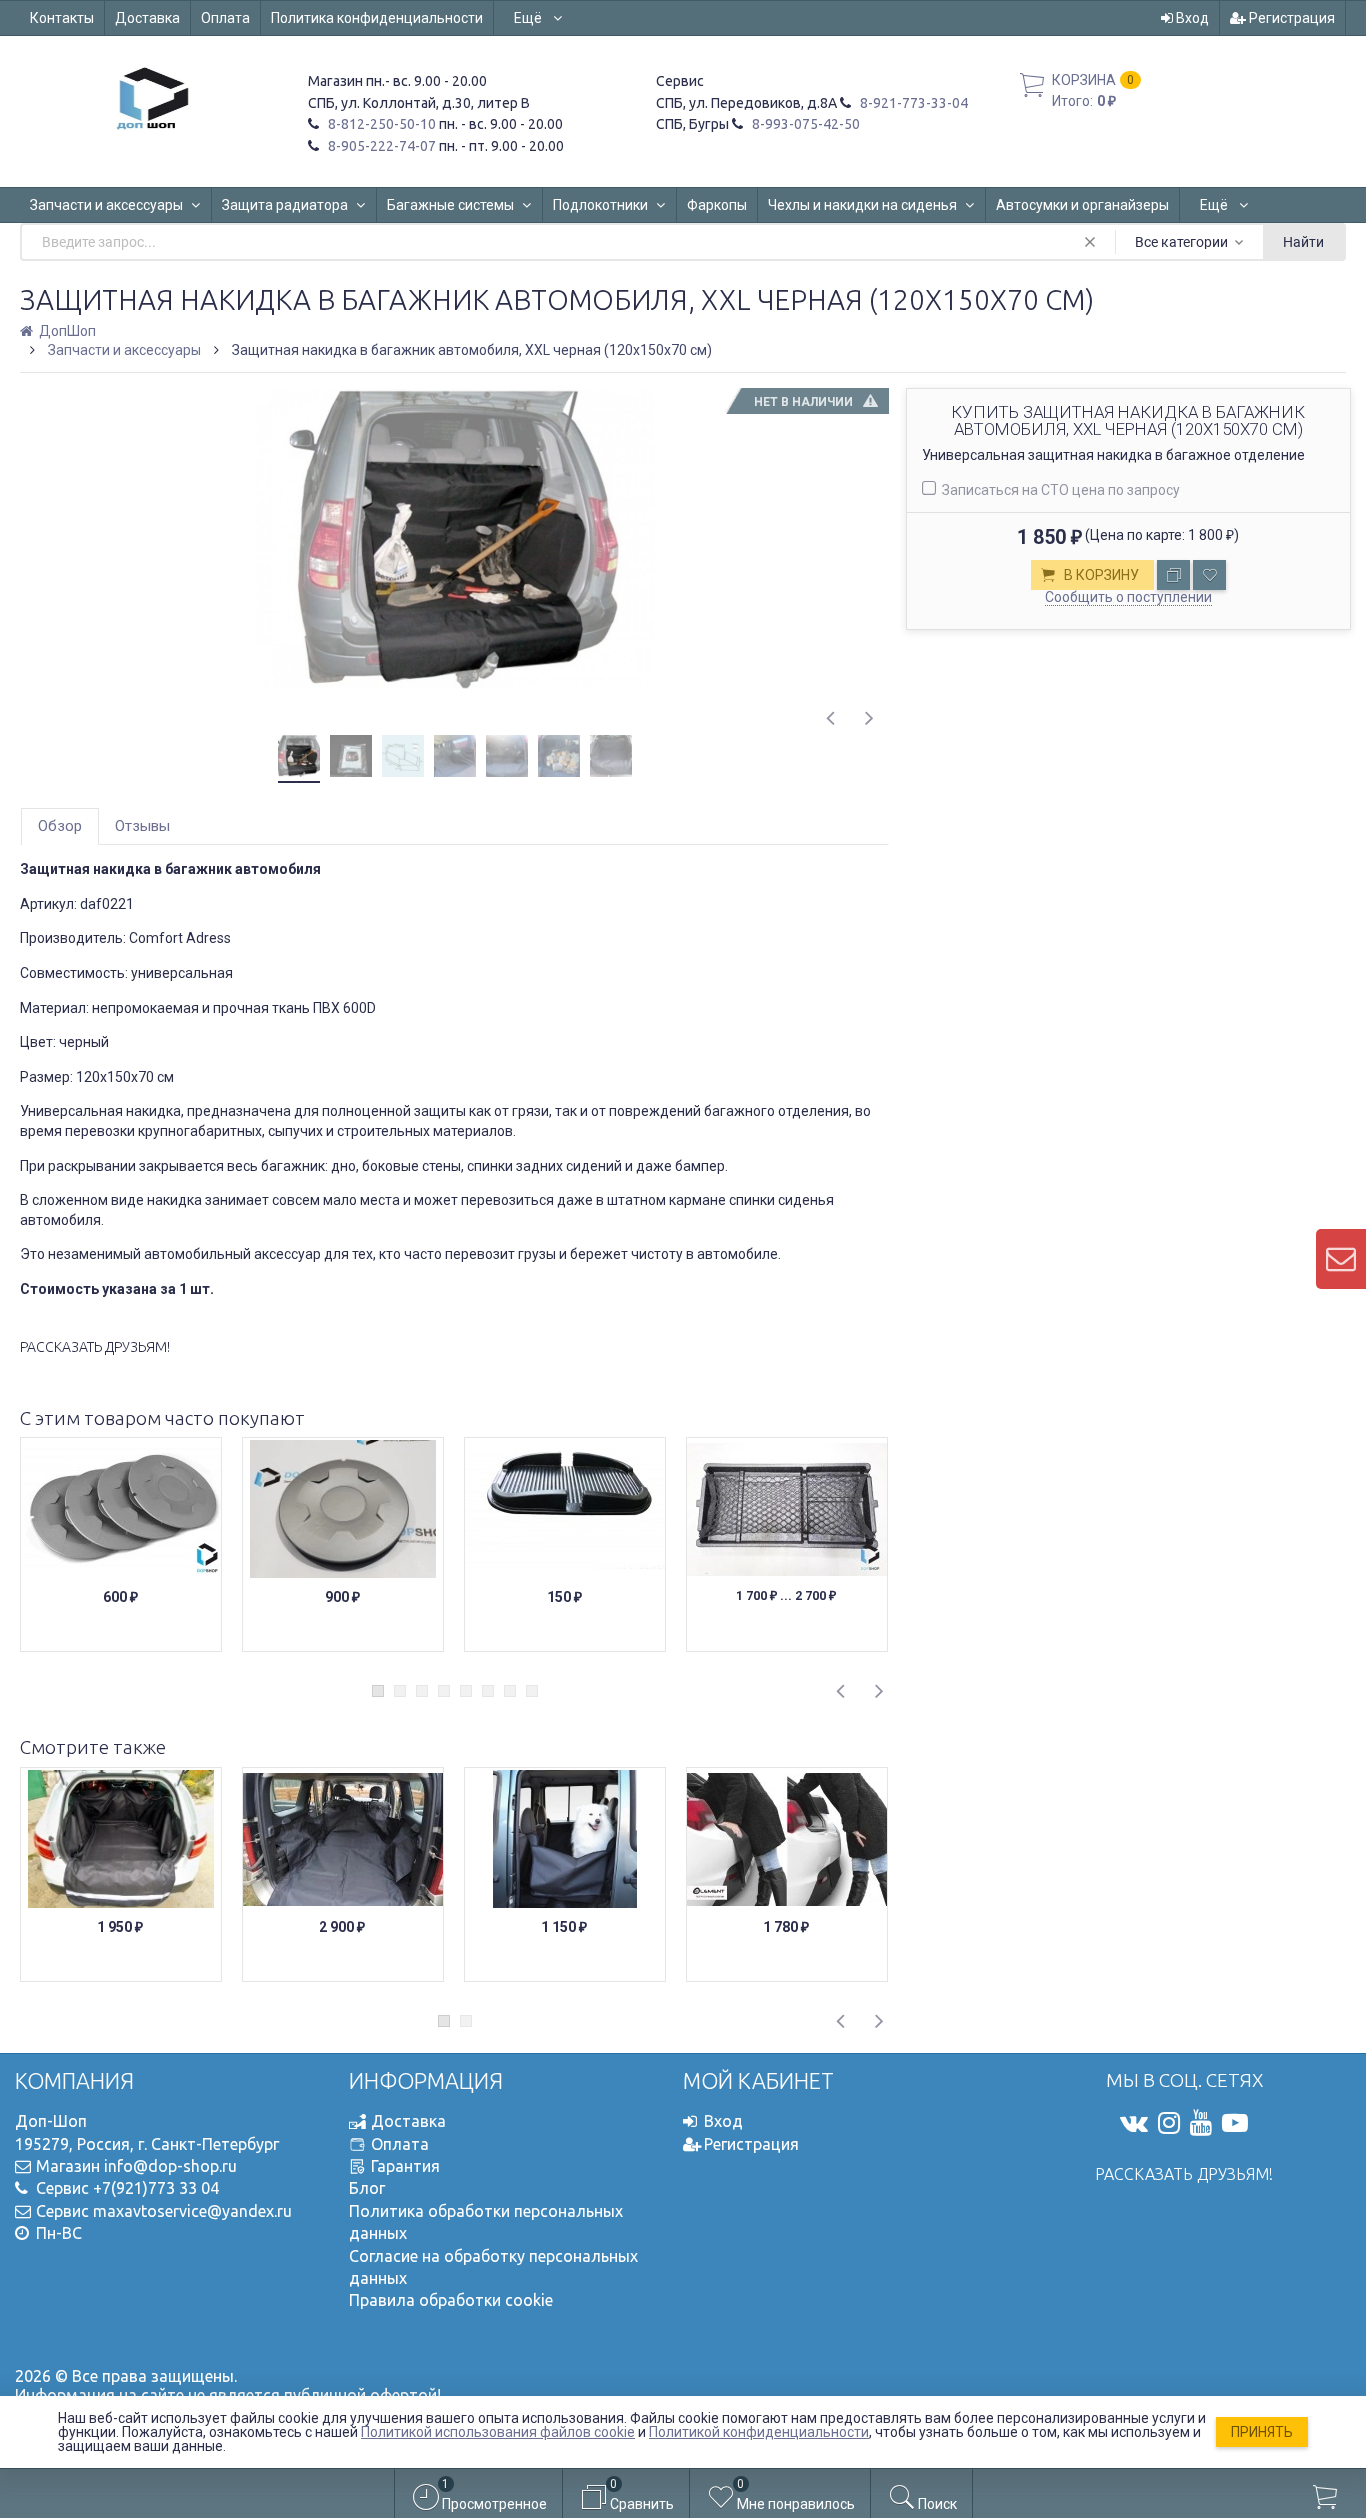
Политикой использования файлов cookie (498, 2432)
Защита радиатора (285, 205)
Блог (367, 2188)
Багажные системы (450, 205)
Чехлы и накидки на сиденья (862, 205)
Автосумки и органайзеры (1082, 205)
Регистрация (1290, 18)
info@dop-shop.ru (170, 2166)
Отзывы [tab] (142, 826)
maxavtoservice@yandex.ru (192, 2211)
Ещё (529, 18)
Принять (1262, 2432)
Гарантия (405, 2166)
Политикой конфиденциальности (759, 2432)
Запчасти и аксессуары (106, 205)
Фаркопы (717, 205)
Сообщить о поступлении (1128, 597)
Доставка (147, 18)
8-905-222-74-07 (380, 146)
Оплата (225, 18)
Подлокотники (600, 205)
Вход (1191, 18)
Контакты (62, 18)
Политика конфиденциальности (377, 18)
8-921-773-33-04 (912, 103)
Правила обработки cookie (451, 2300)
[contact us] (1341, 1259)
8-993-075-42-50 (804, 124)
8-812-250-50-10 (380, 124)
